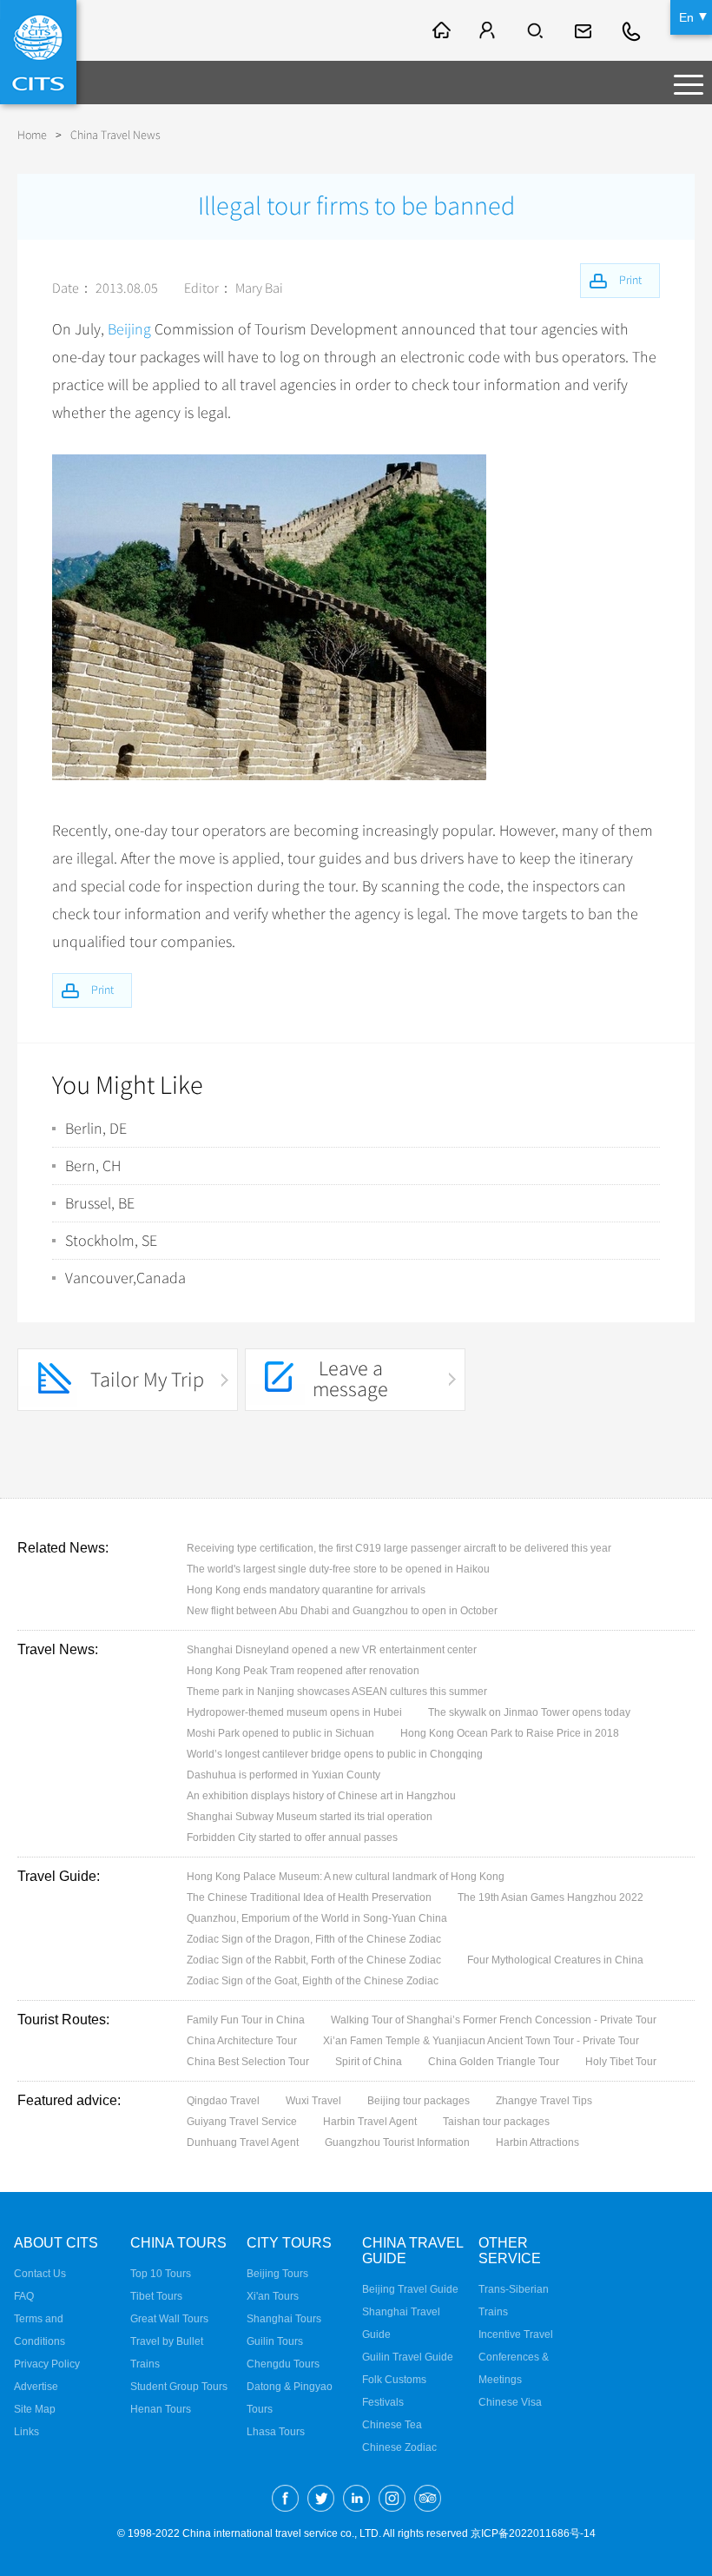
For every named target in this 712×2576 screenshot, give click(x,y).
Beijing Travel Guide (410, 2289)
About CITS (56, 2243)
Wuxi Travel (313, 2101)
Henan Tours (161, 2409)
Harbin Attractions (537, 2142)
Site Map (35, 2409)
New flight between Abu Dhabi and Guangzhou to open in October (342, 1611)
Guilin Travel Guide (408, 2357)
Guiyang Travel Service (242, 2122)
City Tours (289, 2243)
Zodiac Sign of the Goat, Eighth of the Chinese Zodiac (313, 1981)
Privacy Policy (47, 2364)
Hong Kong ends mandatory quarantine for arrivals (306, 1590)
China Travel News (115, 135)
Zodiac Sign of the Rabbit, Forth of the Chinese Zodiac (314, 1960)
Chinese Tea (392, 2425)
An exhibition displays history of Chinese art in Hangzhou (321, 1796)
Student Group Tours (179, 2387)
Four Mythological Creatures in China (555, 1960)
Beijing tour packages (419, 2101)
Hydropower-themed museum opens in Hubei (294, 1712)
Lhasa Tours (276, 2432)
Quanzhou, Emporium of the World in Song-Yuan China (317, 1918)
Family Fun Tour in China (246, 2020)
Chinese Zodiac (399, 2447)
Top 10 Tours (161, 2274)
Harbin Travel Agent (370, 2122)
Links (26, 2432)
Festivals (383, 2402)
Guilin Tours (275, 2341)
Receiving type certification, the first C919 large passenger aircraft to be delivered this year (399, 1548)
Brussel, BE (100, 1203)
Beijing (129, 329)
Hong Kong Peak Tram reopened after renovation (303, 1671)
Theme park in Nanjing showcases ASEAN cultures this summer (337, 1692)
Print (102, 990)
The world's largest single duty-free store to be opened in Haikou (338, 1569)
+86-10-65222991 (632, 30)
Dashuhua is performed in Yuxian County (283, 1775)
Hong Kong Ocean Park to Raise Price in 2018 (510, 1733)
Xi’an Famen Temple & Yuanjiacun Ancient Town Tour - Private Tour (481, 2041)
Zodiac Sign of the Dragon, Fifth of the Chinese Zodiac (314, 1939)
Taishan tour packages (496, 2122)
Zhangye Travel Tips (544, 2101)
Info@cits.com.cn (585, 30)
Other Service (510, 2251)
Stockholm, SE (111, 1241)
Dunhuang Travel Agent (243, 2142)
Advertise (36, 2387)
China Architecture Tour (242, 2041)
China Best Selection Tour (248, 2062)
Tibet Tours (156, 2296)
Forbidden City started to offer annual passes (292, 1838)
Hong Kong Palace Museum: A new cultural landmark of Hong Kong (346, 1877)
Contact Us (40, 2274)
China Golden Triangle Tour (494, 2062)
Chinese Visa (510, 2402)
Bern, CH (93, 1166)
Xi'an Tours (273, 2296)
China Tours (178, 2243)
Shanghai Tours (284, 2319)
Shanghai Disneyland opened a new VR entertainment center (332, 1650)
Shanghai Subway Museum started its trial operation (310, 1817)
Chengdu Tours (283, 2364)
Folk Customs (394, 2380)
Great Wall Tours (169, 2319)
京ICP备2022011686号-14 (533, 2533)
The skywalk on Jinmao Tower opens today (529, 1712)
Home (32, 135)
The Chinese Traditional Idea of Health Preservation (309, 1897)
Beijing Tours (277, 2274)
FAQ (24, 2296)
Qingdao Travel (223, 2101)
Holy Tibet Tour (621, 2062)
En (686, 17)
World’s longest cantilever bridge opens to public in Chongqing (335, 1754)
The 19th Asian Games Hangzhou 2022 (550, 1897)
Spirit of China (369, 2062)
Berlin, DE (96, 1129)
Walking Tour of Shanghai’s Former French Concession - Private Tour (494, 2020)
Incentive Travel (516, 2334)
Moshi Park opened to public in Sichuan (280, 1733)
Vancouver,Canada (125, 1278)
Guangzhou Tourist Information (397, 2142)
